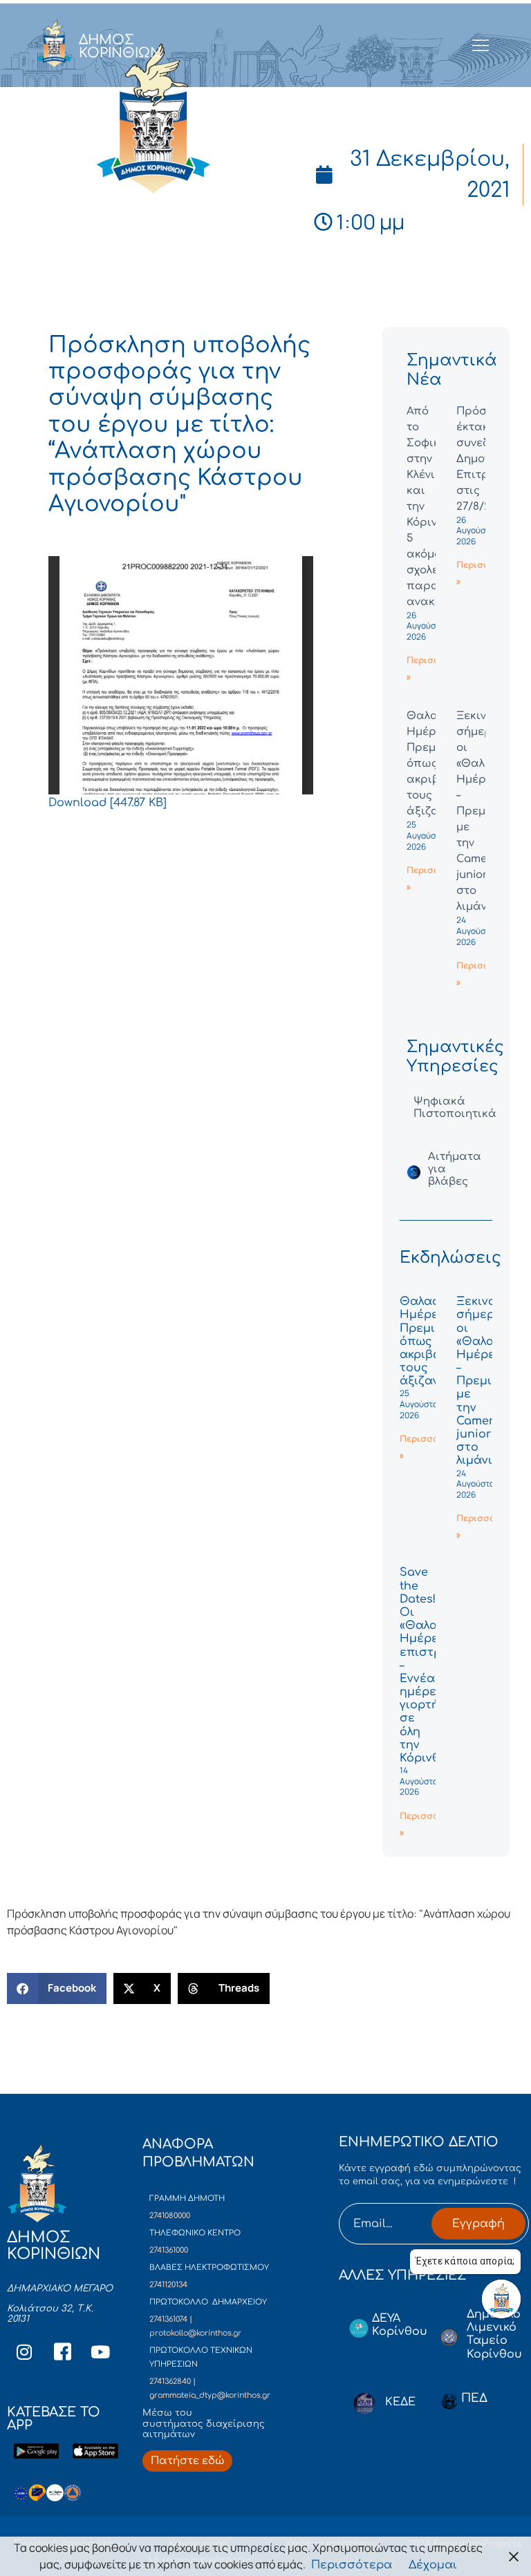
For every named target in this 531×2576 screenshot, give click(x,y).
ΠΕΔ (474, 2398)
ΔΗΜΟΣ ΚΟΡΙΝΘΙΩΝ (120, 46)
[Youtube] (100, 2352)
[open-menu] (481, 46)
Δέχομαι (433, 2565)
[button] (57, 1988)
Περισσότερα (352, 2565)
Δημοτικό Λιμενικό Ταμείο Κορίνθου (494, 2334)
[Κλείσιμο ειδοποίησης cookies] (514, 2556)
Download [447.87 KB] (108, 803)
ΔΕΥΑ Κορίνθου (400, 2325)
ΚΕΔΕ (400, 2402)
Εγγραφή (478, 2224)
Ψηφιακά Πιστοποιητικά (455, 1108)
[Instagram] (24, 2352)
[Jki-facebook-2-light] (62, 2352)
